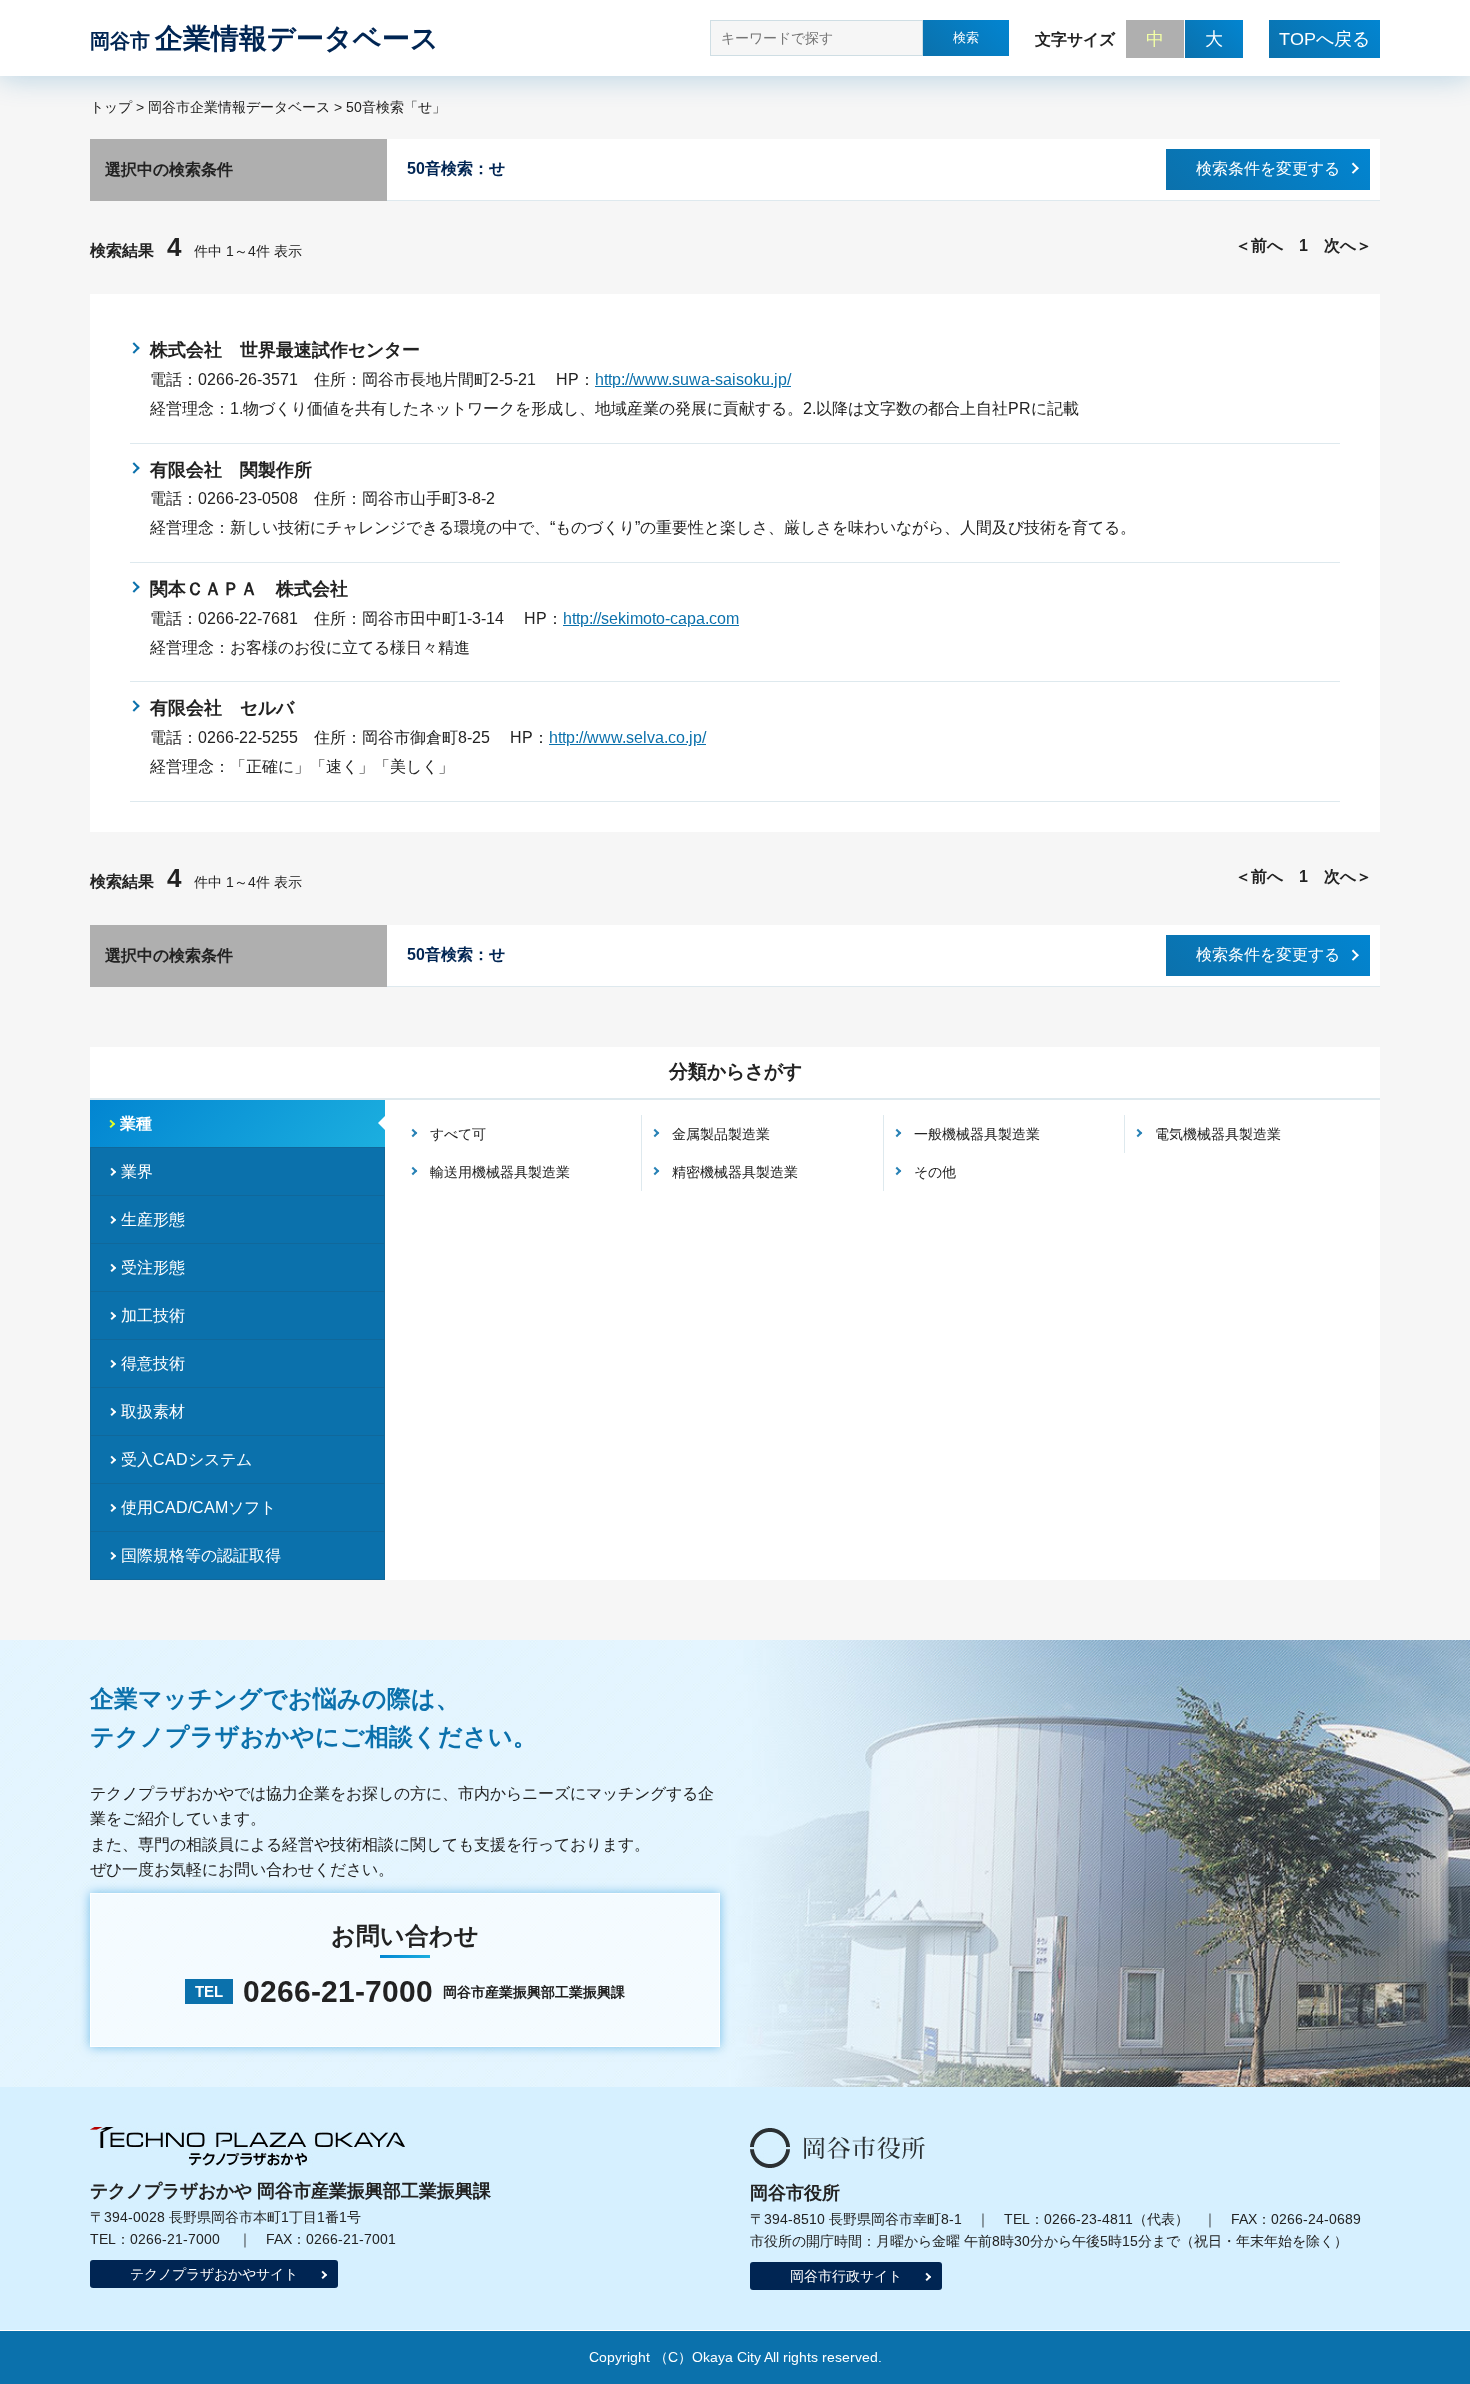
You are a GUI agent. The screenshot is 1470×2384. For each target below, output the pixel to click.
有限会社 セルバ (222, 708)
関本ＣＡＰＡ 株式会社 (249, 589)
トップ (111, 107)
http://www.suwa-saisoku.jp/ (693, 379)
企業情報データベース (264, 38)
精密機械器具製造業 (735, 1172)
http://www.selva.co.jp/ (627, 737)
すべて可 (458, 1134)
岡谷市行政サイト (846, 2276)
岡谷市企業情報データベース (239, 107)
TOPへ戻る (1324, 39)
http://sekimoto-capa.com (651, 618)
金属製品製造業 (721, 1134)
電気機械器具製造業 (1218, 1134)
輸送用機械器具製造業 (500, 1172)
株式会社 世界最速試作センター (285, 350)
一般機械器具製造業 (977, 1134)
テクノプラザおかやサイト (214, 2274)
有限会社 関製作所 (231, 470)
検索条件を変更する (1268, 168)
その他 (935, 1172)
